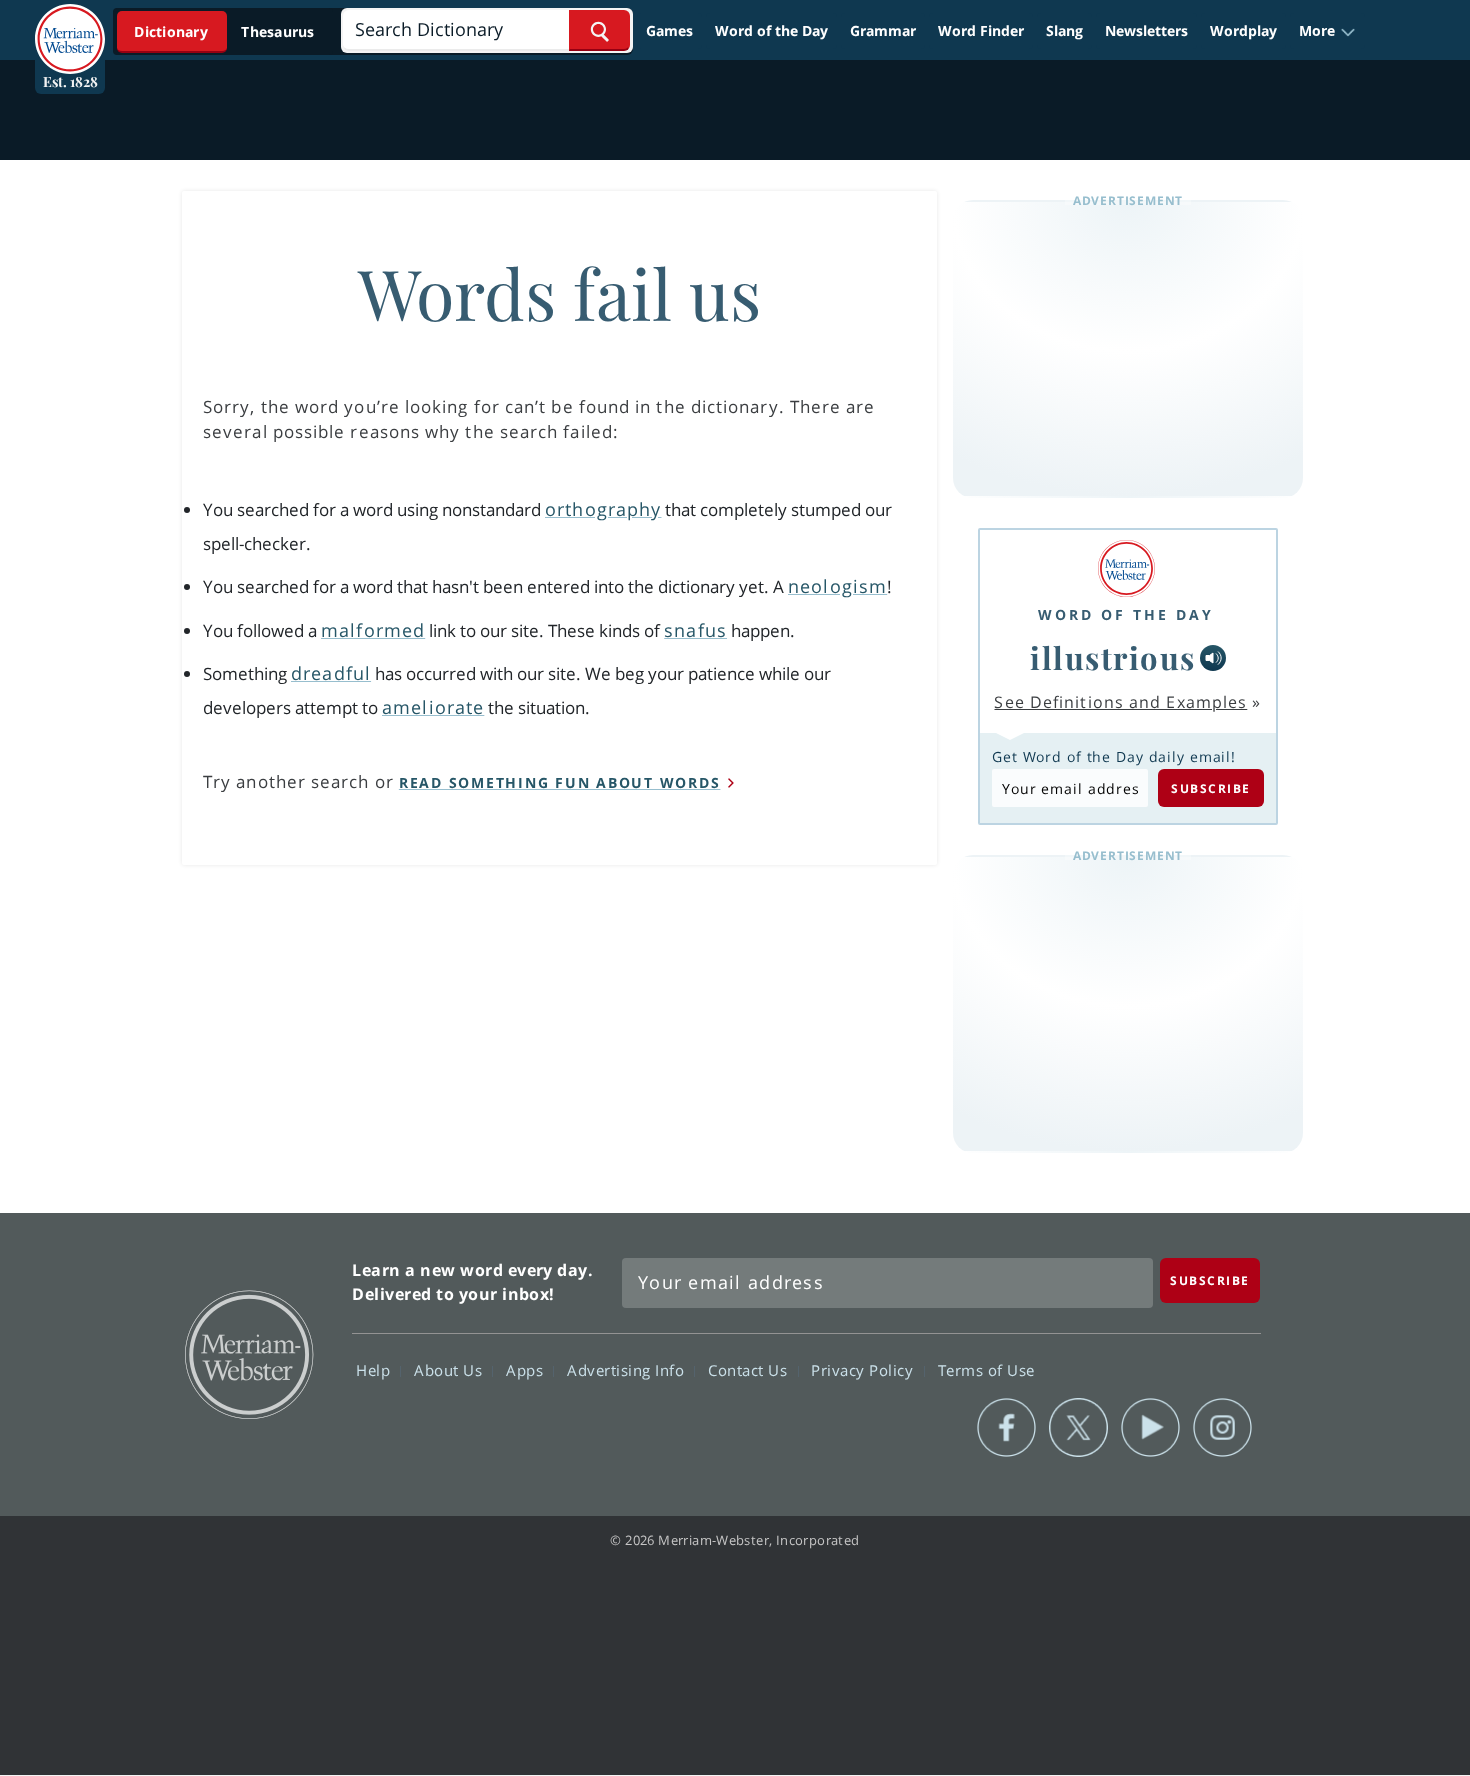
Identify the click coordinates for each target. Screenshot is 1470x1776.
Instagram (1222, 1428)
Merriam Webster (248, 1353)
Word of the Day (771, 30)
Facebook (1006, 1428)
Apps (527, 1370)
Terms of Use (986, 1370)
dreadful (331, 673)
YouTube (1150, 1428)
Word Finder (981, 30)
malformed (373, 630)
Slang (1064, 30)
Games (669, 30)
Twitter (1078, 1428)
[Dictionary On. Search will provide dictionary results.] (226, 31)
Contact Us (750, 1370)
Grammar (883, 30)
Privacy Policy (864, 1370)
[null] (1213, 658)
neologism (837, 586)
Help (375, 1370)
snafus (695, 630)
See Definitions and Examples (1120, 702)
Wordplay (1243, 30)
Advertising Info (628, 1370)
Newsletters (1146, 30)
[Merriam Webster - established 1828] (70, 24)
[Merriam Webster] (1126, 568)
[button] (1327, 31)
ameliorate (433, 707)
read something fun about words (560, 782)
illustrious (1113, 657)
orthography (603, 509)
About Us (450, 1370)
